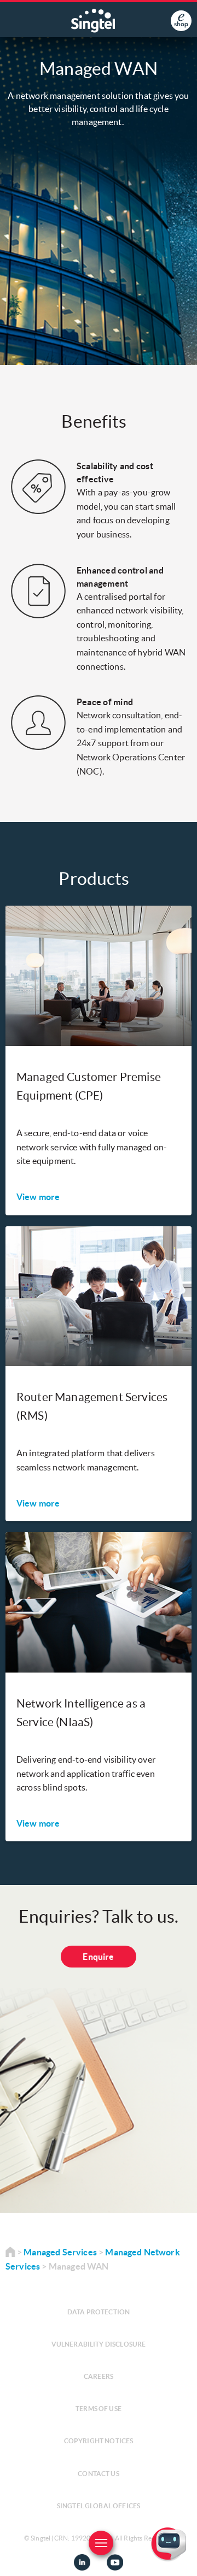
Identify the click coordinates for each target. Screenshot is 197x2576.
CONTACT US (99, 2474)
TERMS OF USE (99, 2409)
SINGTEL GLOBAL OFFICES (99, 2506)
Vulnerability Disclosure (99, 2344)
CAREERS (99, 2376)
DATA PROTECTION (99, 2312)
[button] (180, 2559)
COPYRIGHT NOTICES (99, 2441)
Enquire (98, 1957)
